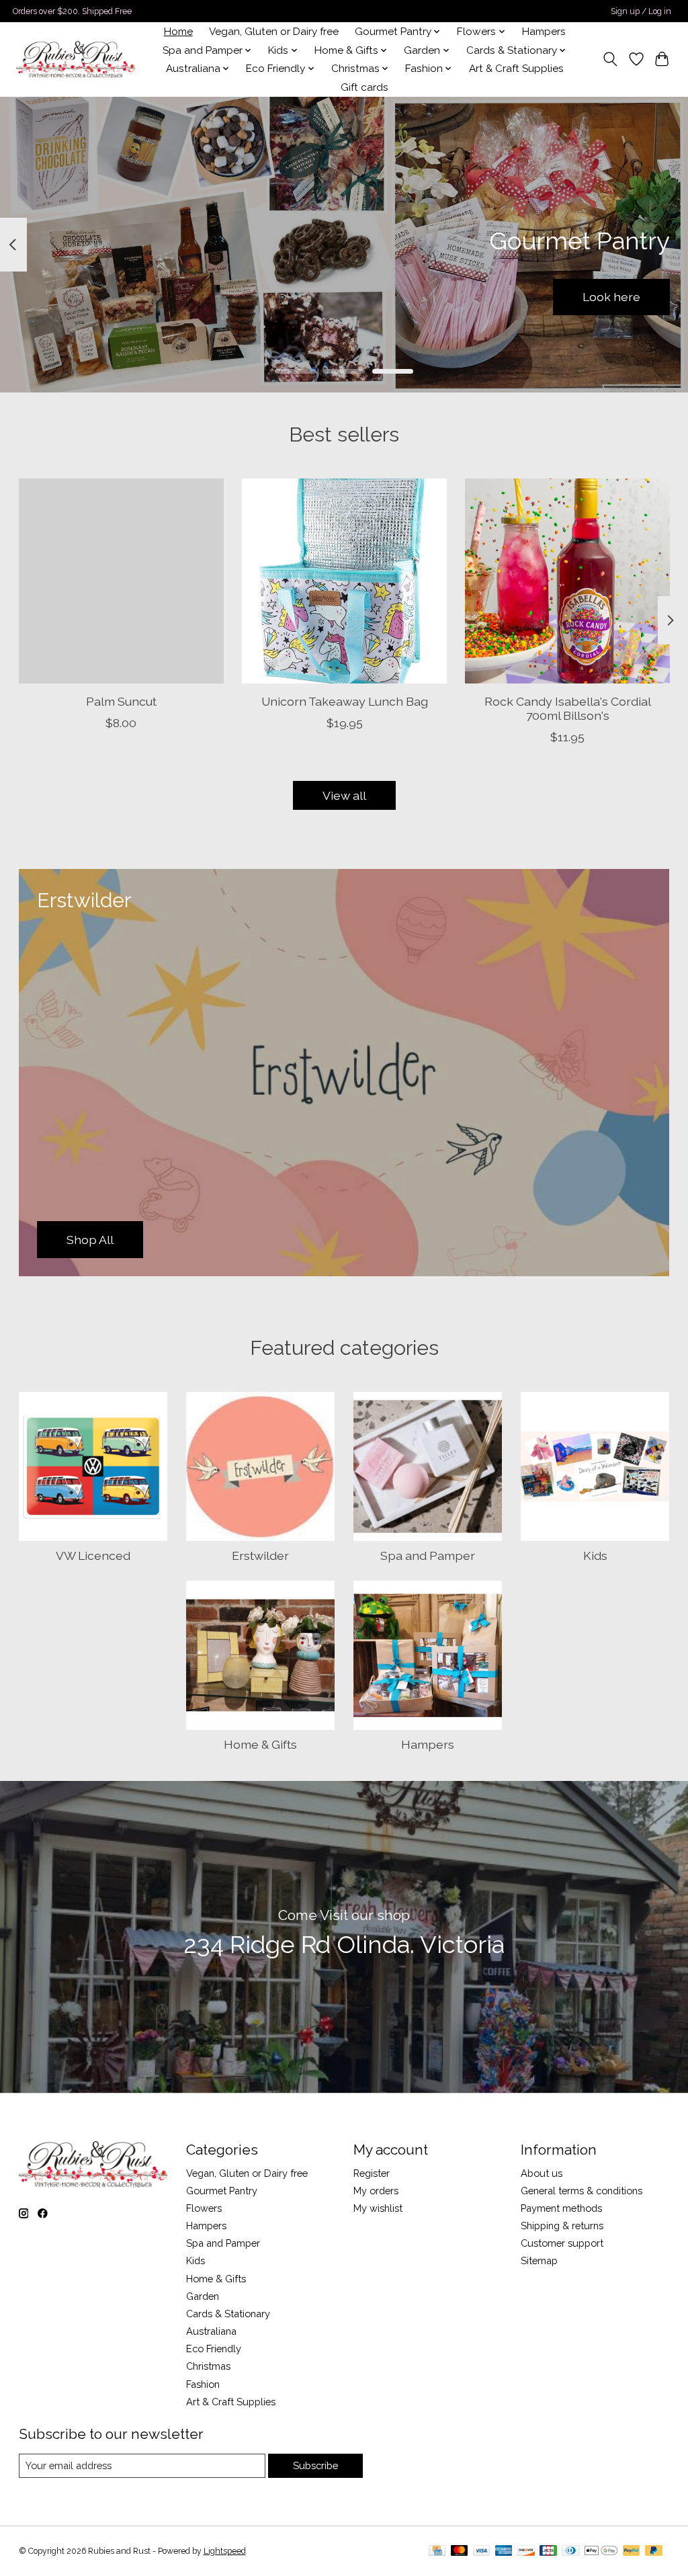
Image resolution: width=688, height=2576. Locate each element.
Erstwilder (260, 1555)
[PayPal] (632, 2551)
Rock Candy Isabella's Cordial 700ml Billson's (567, 708)
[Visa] (482, 2551)
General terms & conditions (582, 2191)
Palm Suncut (121, 701)
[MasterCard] (460, 2551)
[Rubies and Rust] (76, 59)
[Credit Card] (437, 2551)
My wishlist (378, 2208)
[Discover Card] (526, 2551)
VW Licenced (93, 1555)
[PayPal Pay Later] (654, 2551)
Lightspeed (225, 2551)
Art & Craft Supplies (516, 69)
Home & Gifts (260, 1744)
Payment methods (561, 2208)
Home (178, 32)
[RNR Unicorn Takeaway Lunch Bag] (344, 581)
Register (372, 2173)
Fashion (203, 2384)
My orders (376, 2191)
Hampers (544, 32)
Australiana (211, 2331)
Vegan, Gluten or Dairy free (274, 32)
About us (542, 2173)
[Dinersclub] (570, 2551)
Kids (595, 1555)
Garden (203, 2296)
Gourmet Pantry (222, 2191)
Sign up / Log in (641, 11)
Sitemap (539, 2260)
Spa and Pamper (428, 1555)
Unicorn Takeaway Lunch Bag (344, 701)
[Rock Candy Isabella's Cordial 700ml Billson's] (567, 581)
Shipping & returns (562, 2226)
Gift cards (364, 87)
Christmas (208, 2366)
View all (344, 795)
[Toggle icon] (610, 59)
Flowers (204, 2208)
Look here (611, 297)
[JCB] (548, 2551)
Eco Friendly (214, 2349)
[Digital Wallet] (601, 2551)
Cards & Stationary (228, 2314)
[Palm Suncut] (121, 581)
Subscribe (315, 2465)
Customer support (562, 2243)
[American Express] (504, 2551)
